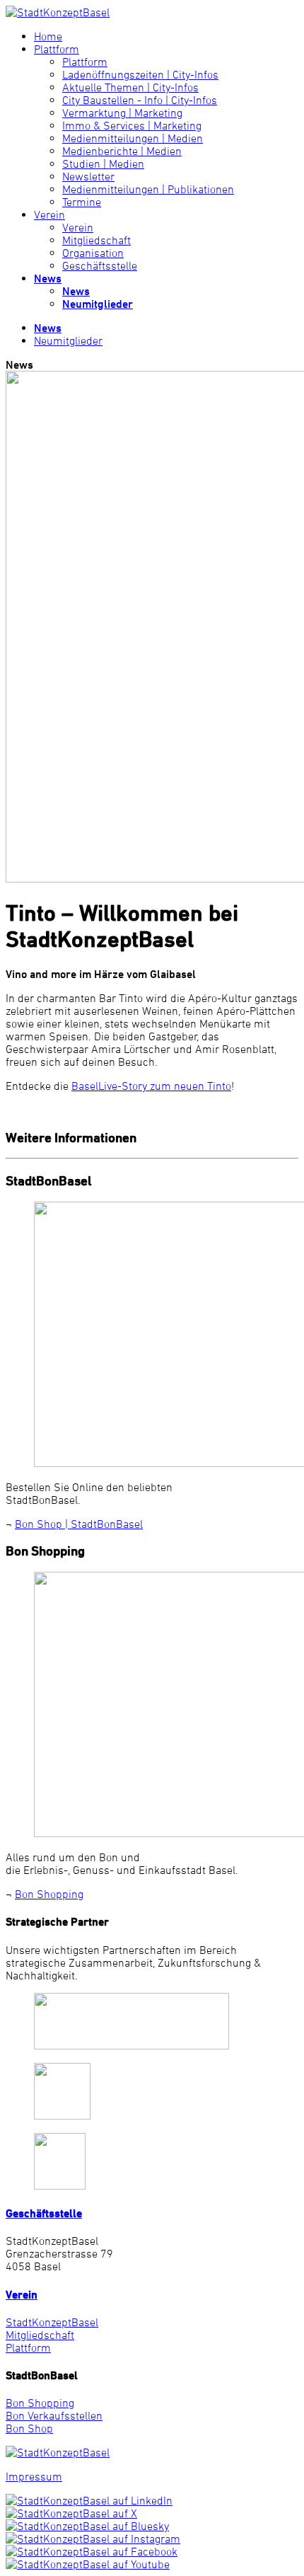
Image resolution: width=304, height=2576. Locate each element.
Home (48, 36)
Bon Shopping (49, 1894)
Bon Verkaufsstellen (54, 2415)
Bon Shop (29, 2428)
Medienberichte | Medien (122, 151)
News (48, 278)
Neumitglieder (98, 304)
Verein (49, 214)
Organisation (93, 253)
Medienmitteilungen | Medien (133, 138)
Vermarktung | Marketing (122, 113)
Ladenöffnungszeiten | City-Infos (140, 74)
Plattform (57, 49)
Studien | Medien (103, 163)
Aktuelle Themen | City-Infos (130, 87)
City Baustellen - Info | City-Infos (140, 100)
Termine (82, 202)
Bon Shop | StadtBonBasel (79, 1524)
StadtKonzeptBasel (52, 2322)
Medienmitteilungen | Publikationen (148, 189)
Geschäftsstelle (100, 265)
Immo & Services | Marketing (132, 125)
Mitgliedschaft (97, 240)
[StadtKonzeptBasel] (58, 12)
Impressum (34, 2476)
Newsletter (88, 176)
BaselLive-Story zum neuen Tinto (151, 1086)
